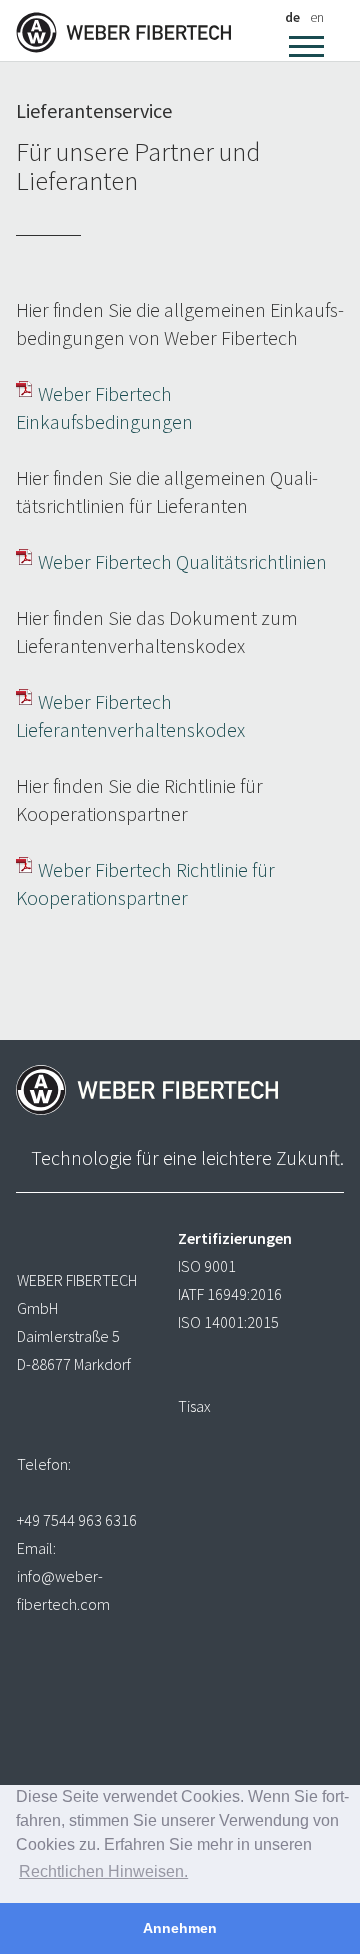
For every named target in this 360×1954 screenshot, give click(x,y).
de (292, 17)
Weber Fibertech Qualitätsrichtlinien (182, 561)
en (317, 17)
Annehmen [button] (180, 1928)
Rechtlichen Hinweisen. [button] (103, 1871)
